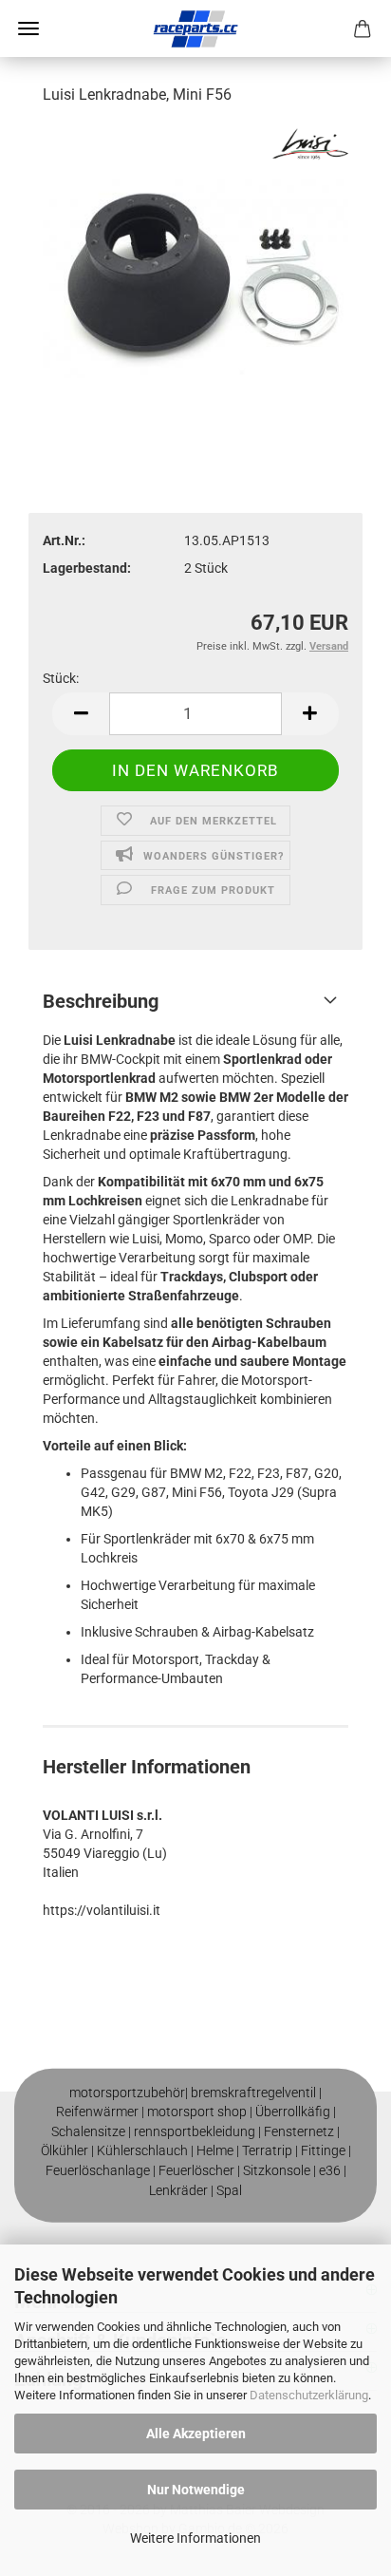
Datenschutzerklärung (309, 2395)
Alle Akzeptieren (196, 2434)
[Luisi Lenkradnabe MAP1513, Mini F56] (195, 265)
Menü (28, 28)
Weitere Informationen (195, 2538)
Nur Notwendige (196, 2490)
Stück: (61, 678)
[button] (81, 714)
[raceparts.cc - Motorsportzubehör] (195, 28)
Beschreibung (101, 1001)
